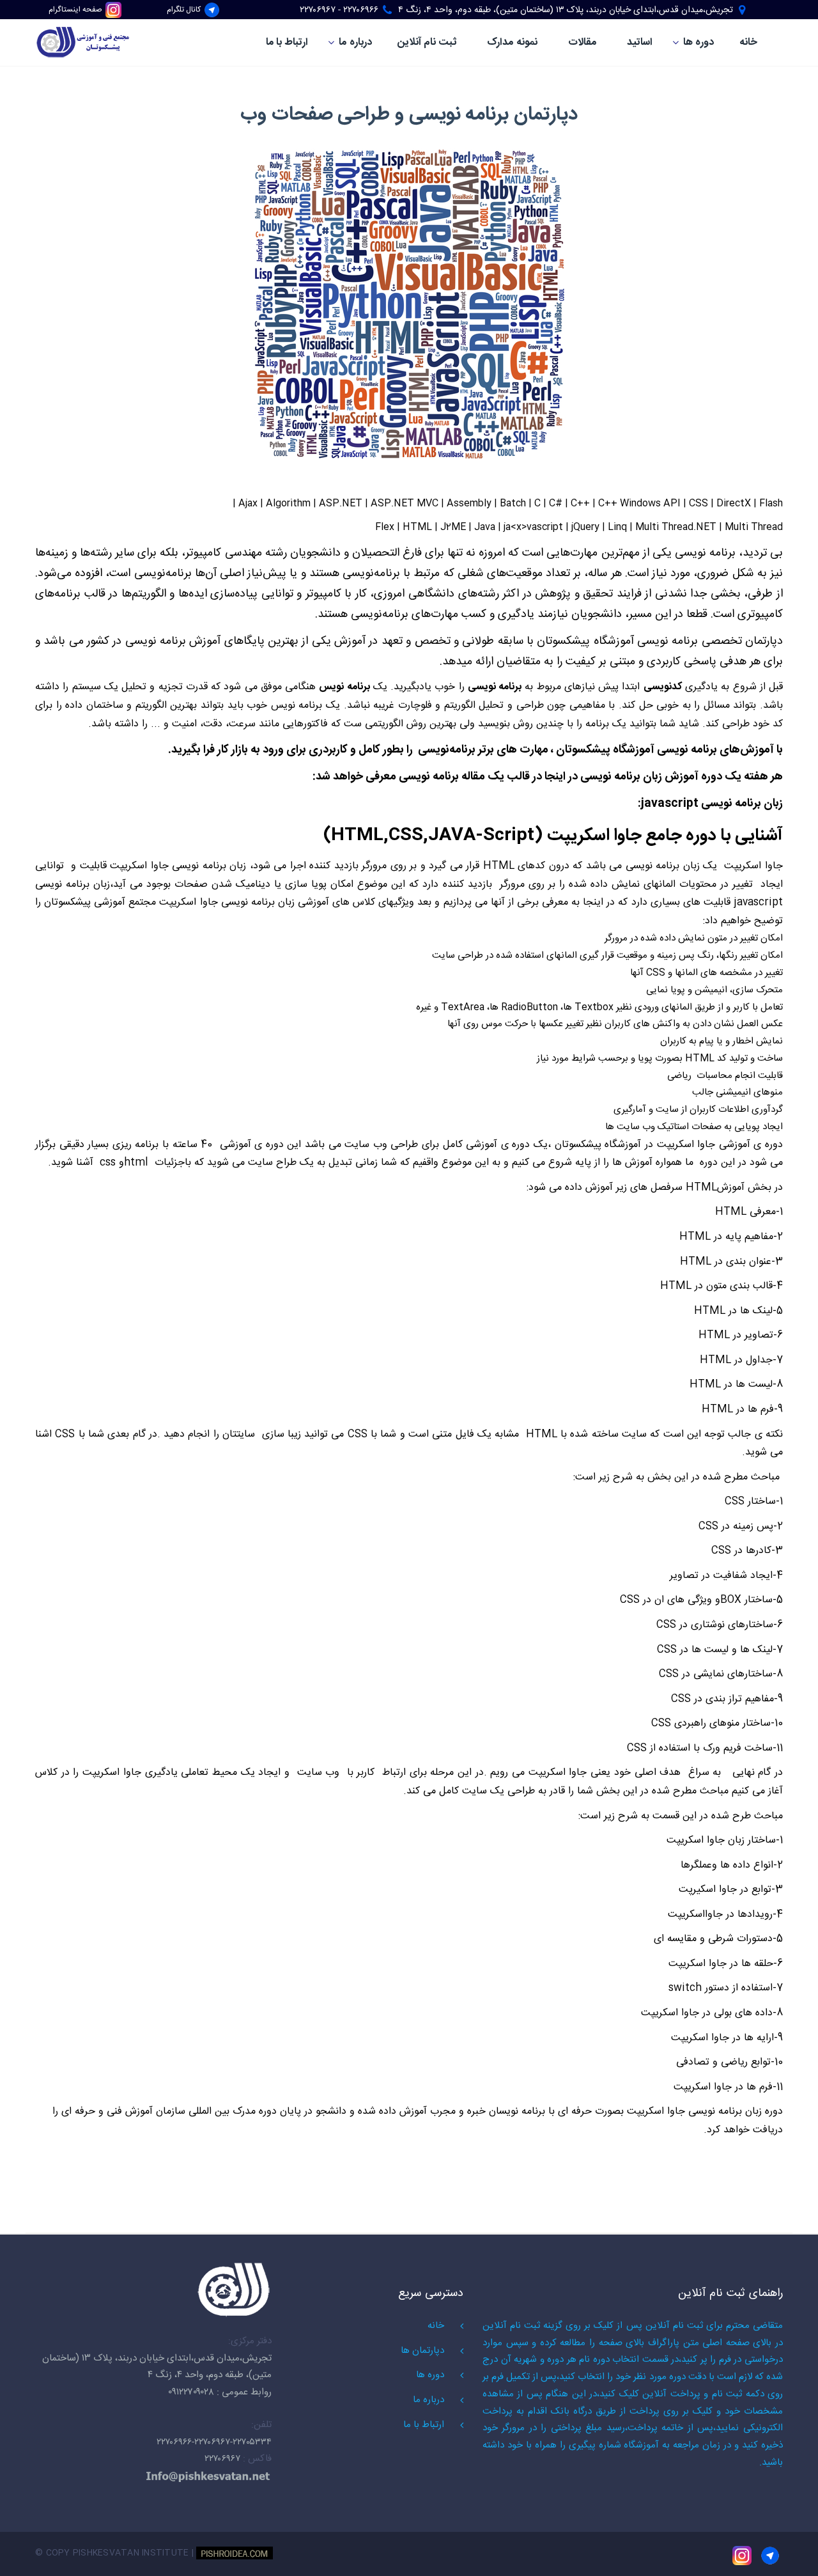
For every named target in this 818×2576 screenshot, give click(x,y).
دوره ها (698, 43)
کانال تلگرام (184, 10)
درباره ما (355, 43)
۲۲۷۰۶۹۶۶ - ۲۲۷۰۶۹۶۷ (339, 10)
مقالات (582, 43)
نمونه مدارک (512, 43)
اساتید (640, 43)
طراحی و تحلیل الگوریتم (494, 706)
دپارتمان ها (422, 2351)
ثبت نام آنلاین (427, 43)
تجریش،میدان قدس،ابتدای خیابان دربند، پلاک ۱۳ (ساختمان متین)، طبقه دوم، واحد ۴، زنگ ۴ (566, 10)
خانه (748, 43)
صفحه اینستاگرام (75, 10)
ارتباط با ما (287, 43)
